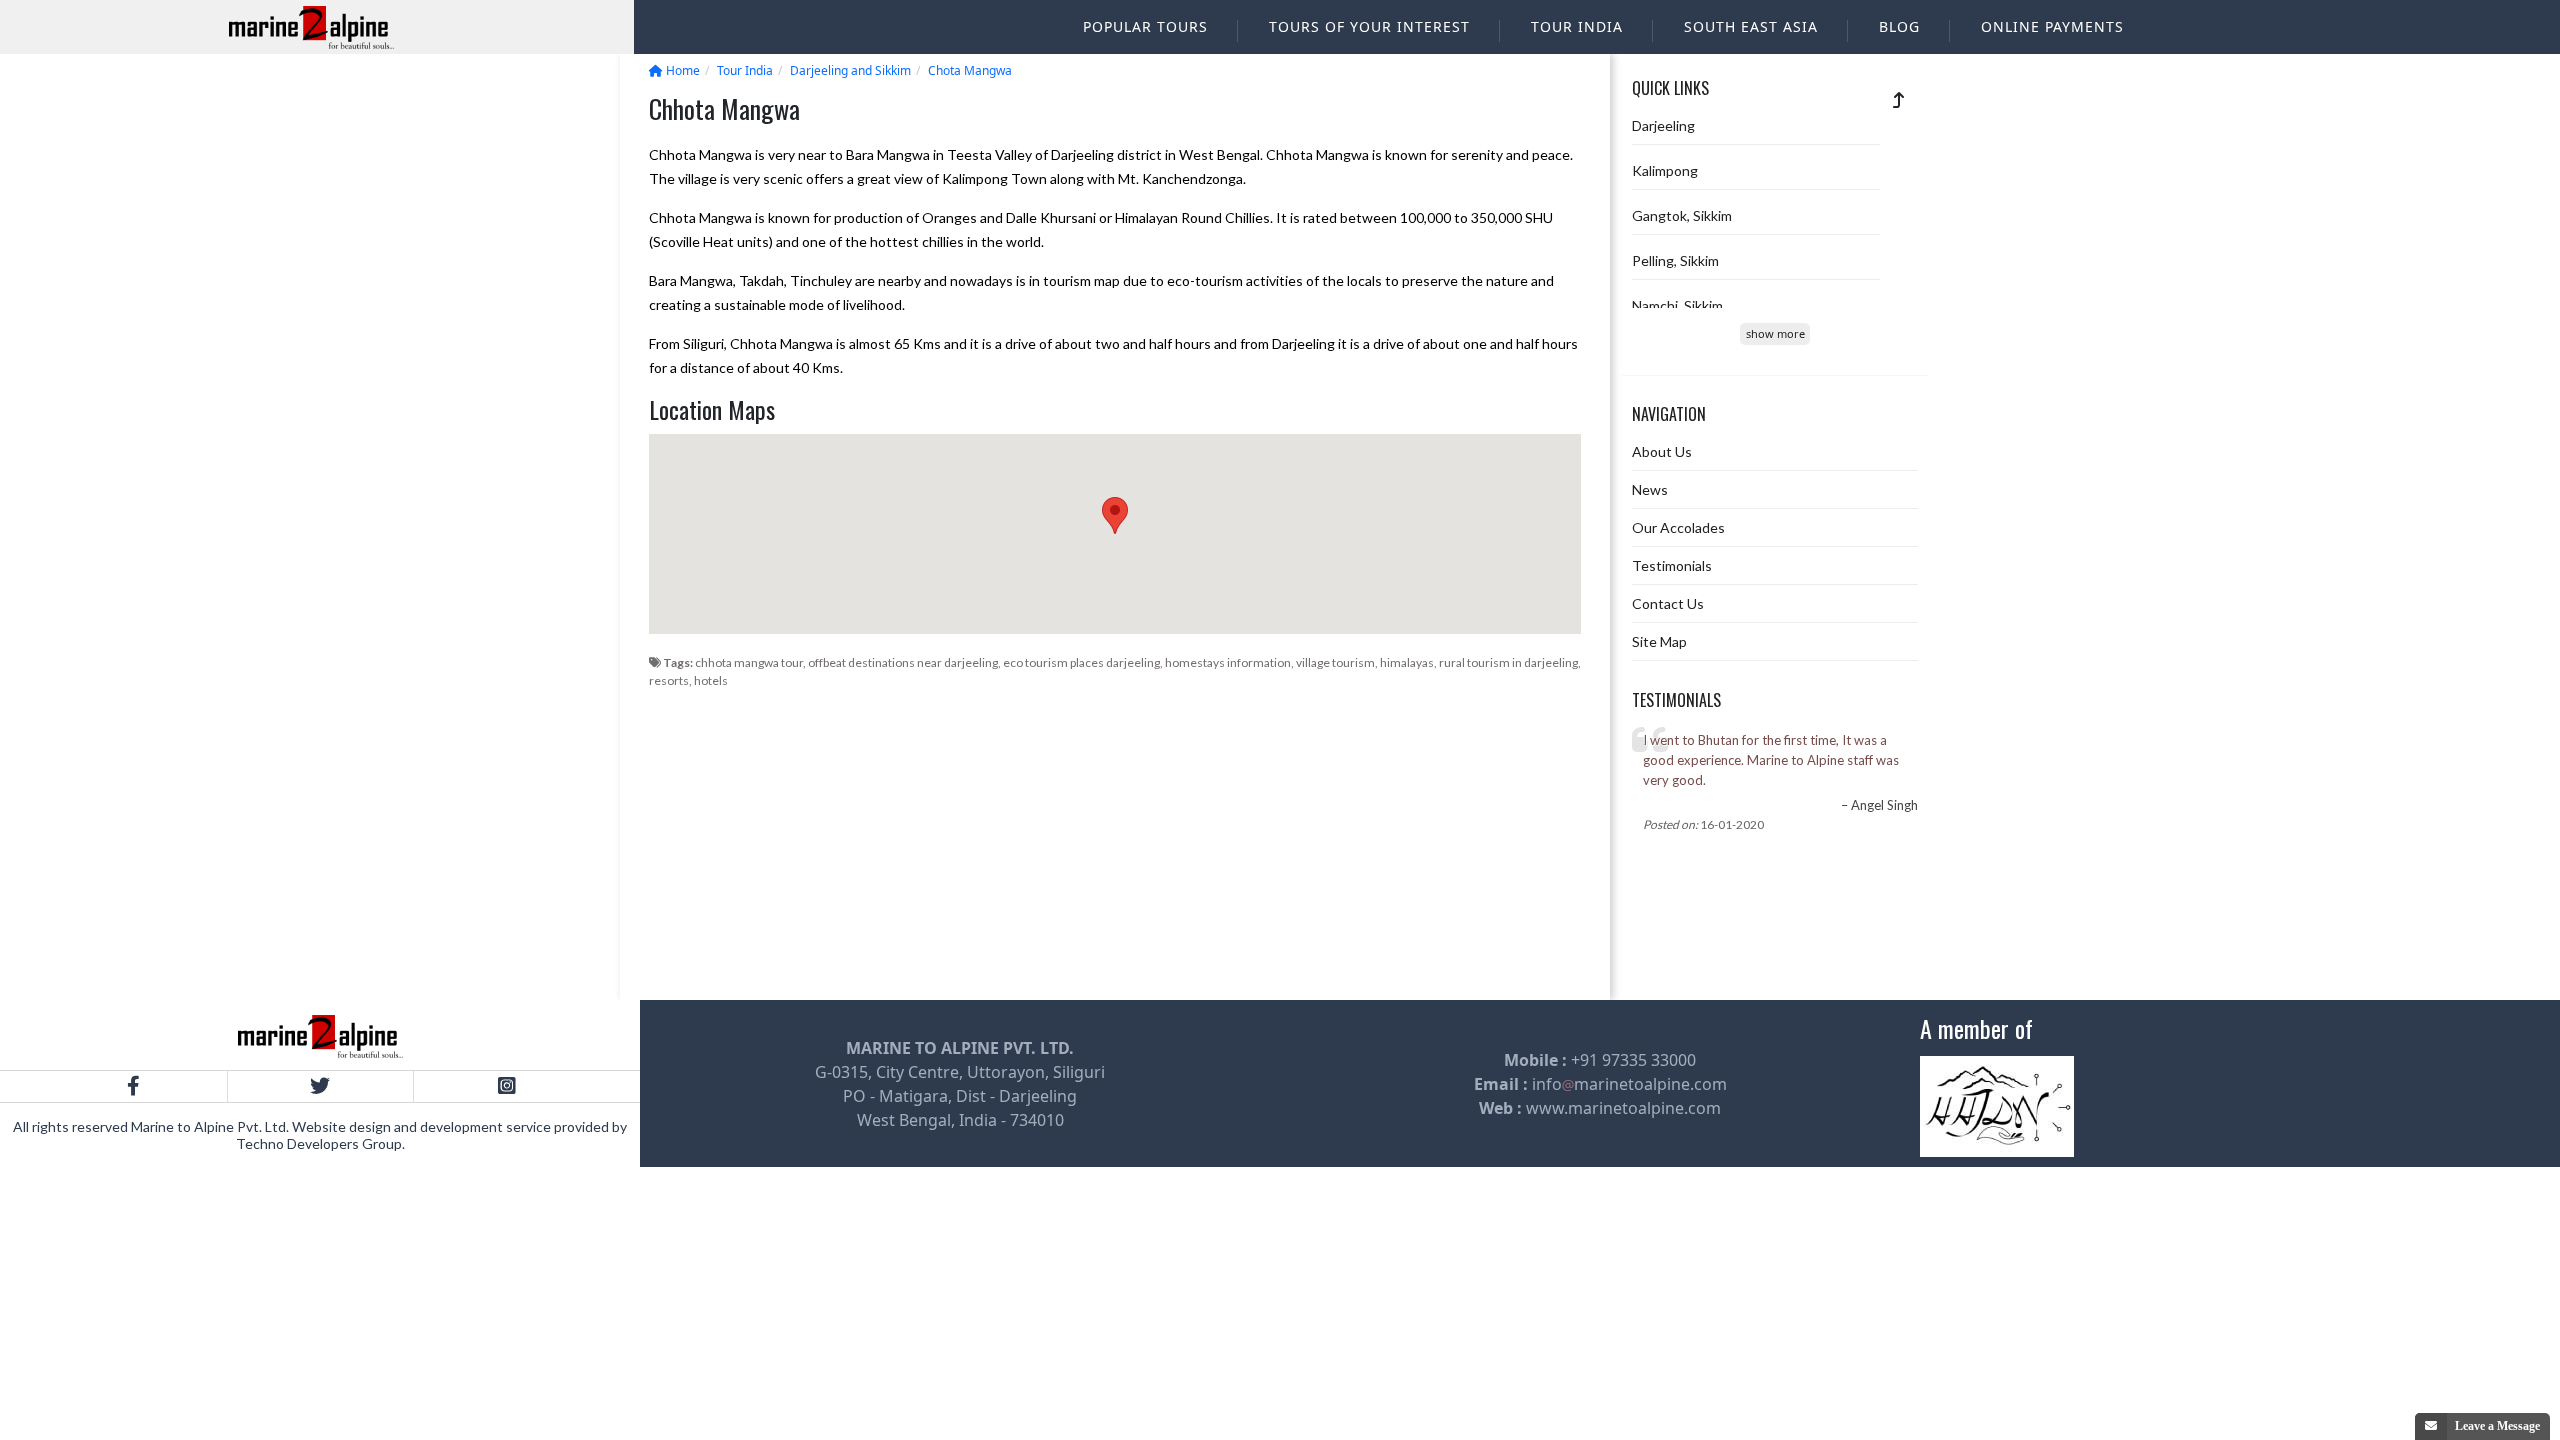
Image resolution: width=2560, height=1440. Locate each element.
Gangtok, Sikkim (1682, 215)
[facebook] (133, 1086)
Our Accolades (1678, 527)
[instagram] (506, 1086)
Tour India (1577, 26)
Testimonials (1672, 565)
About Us (1662, 451)
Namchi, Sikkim (1677, 305)
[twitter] (320, 1086)
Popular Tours (1145, 26)
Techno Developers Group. (320, 1143)
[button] (1115, 515)
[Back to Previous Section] (1899, 99)
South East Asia (1751, 26)
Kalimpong (1665, 170)
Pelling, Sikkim (1675, 260)
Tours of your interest (1369, 26)
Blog (1899, 26)
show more (1775, 333)
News (1650, 489)
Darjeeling (1663, 125)
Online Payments (2052, 26)
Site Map (1659, 641)
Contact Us (1668, 603)
